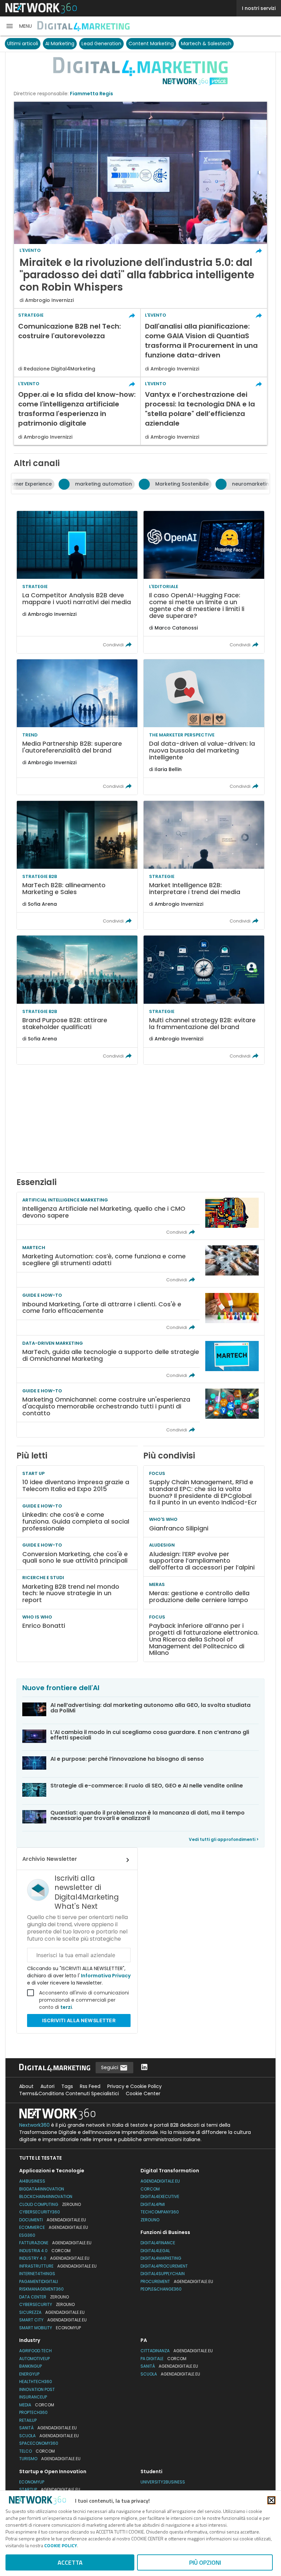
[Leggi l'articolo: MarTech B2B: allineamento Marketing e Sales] (77, 865)
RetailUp (28, 2420)
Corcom (150, 2189)
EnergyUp (29, 2374)
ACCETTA (70, 2562)
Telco (37, 2451)
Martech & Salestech (206, 44)
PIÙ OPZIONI (205, 2562)
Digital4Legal (155, 2251)
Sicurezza (52, 2312)
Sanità (48, 2428)
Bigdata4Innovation (42, 2189)
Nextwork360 (34, 2125)
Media (37, 2405)
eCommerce (54, 2227)
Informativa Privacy (105, 1976)
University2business (163, 2482)
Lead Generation (101, 44)
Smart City (53, 2320)
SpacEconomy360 (39, 2443)
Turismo (50, 2459)
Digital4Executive (160, 2196)
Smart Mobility (50, 2328)
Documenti (53, 2220)
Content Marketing (151, 44)
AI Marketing (60, 44)
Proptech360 (33, 2412)
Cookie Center (143, 2093)
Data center (44, 2297)
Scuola (49, 2436)
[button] (19, 26)
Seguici (110, 2067)
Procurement (177, 2281)
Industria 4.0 (45, 2251)
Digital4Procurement (164, 2266)
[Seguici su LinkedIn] (144, 2068)
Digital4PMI (153, 2204)
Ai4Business (32, 2181)
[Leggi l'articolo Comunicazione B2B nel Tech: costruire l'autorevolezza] (77, 343)
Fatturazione (55, 2243)
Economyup (32, 2482)
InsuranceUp (33, 2397)
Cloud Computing (50, 2204)
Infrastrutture (58, 2266)
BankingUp (30, 2366)
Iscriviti (79, 2020)
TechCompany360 (160, 2212)
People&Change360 (161, 2289)
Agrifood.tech (35, 2351)
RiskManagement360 (41, 2289)
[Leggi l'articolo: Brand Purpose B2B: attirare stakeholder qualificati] (77, 1000)
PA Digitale (163, 2359)
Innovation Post (37, 2389)
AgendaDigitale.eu (160, 2181)
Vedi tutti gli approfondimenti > (224, 1839)
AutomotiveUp (34, 2359)
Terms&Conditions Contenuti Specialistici (69, 2093)
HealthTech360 (36, 2382)
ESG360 (27, 2235)
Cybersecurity (47, 2304)
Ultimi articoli (23, 44)
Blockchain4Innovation (46, 2196)
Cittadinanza (177, 2351)
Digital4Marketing (161, 2258)
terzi (66, 2007)
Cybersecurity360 (40, 2212)
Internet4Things (37, 2274)
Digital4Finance (158, 2243)
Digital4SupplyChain (163, 2274)
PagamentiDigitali (39, 2281)
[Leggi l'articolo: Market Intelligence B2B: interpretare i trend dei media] (204, 865)
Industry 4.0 (54, 2258)
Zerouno (150, 2220)
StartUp (50, 2489)
